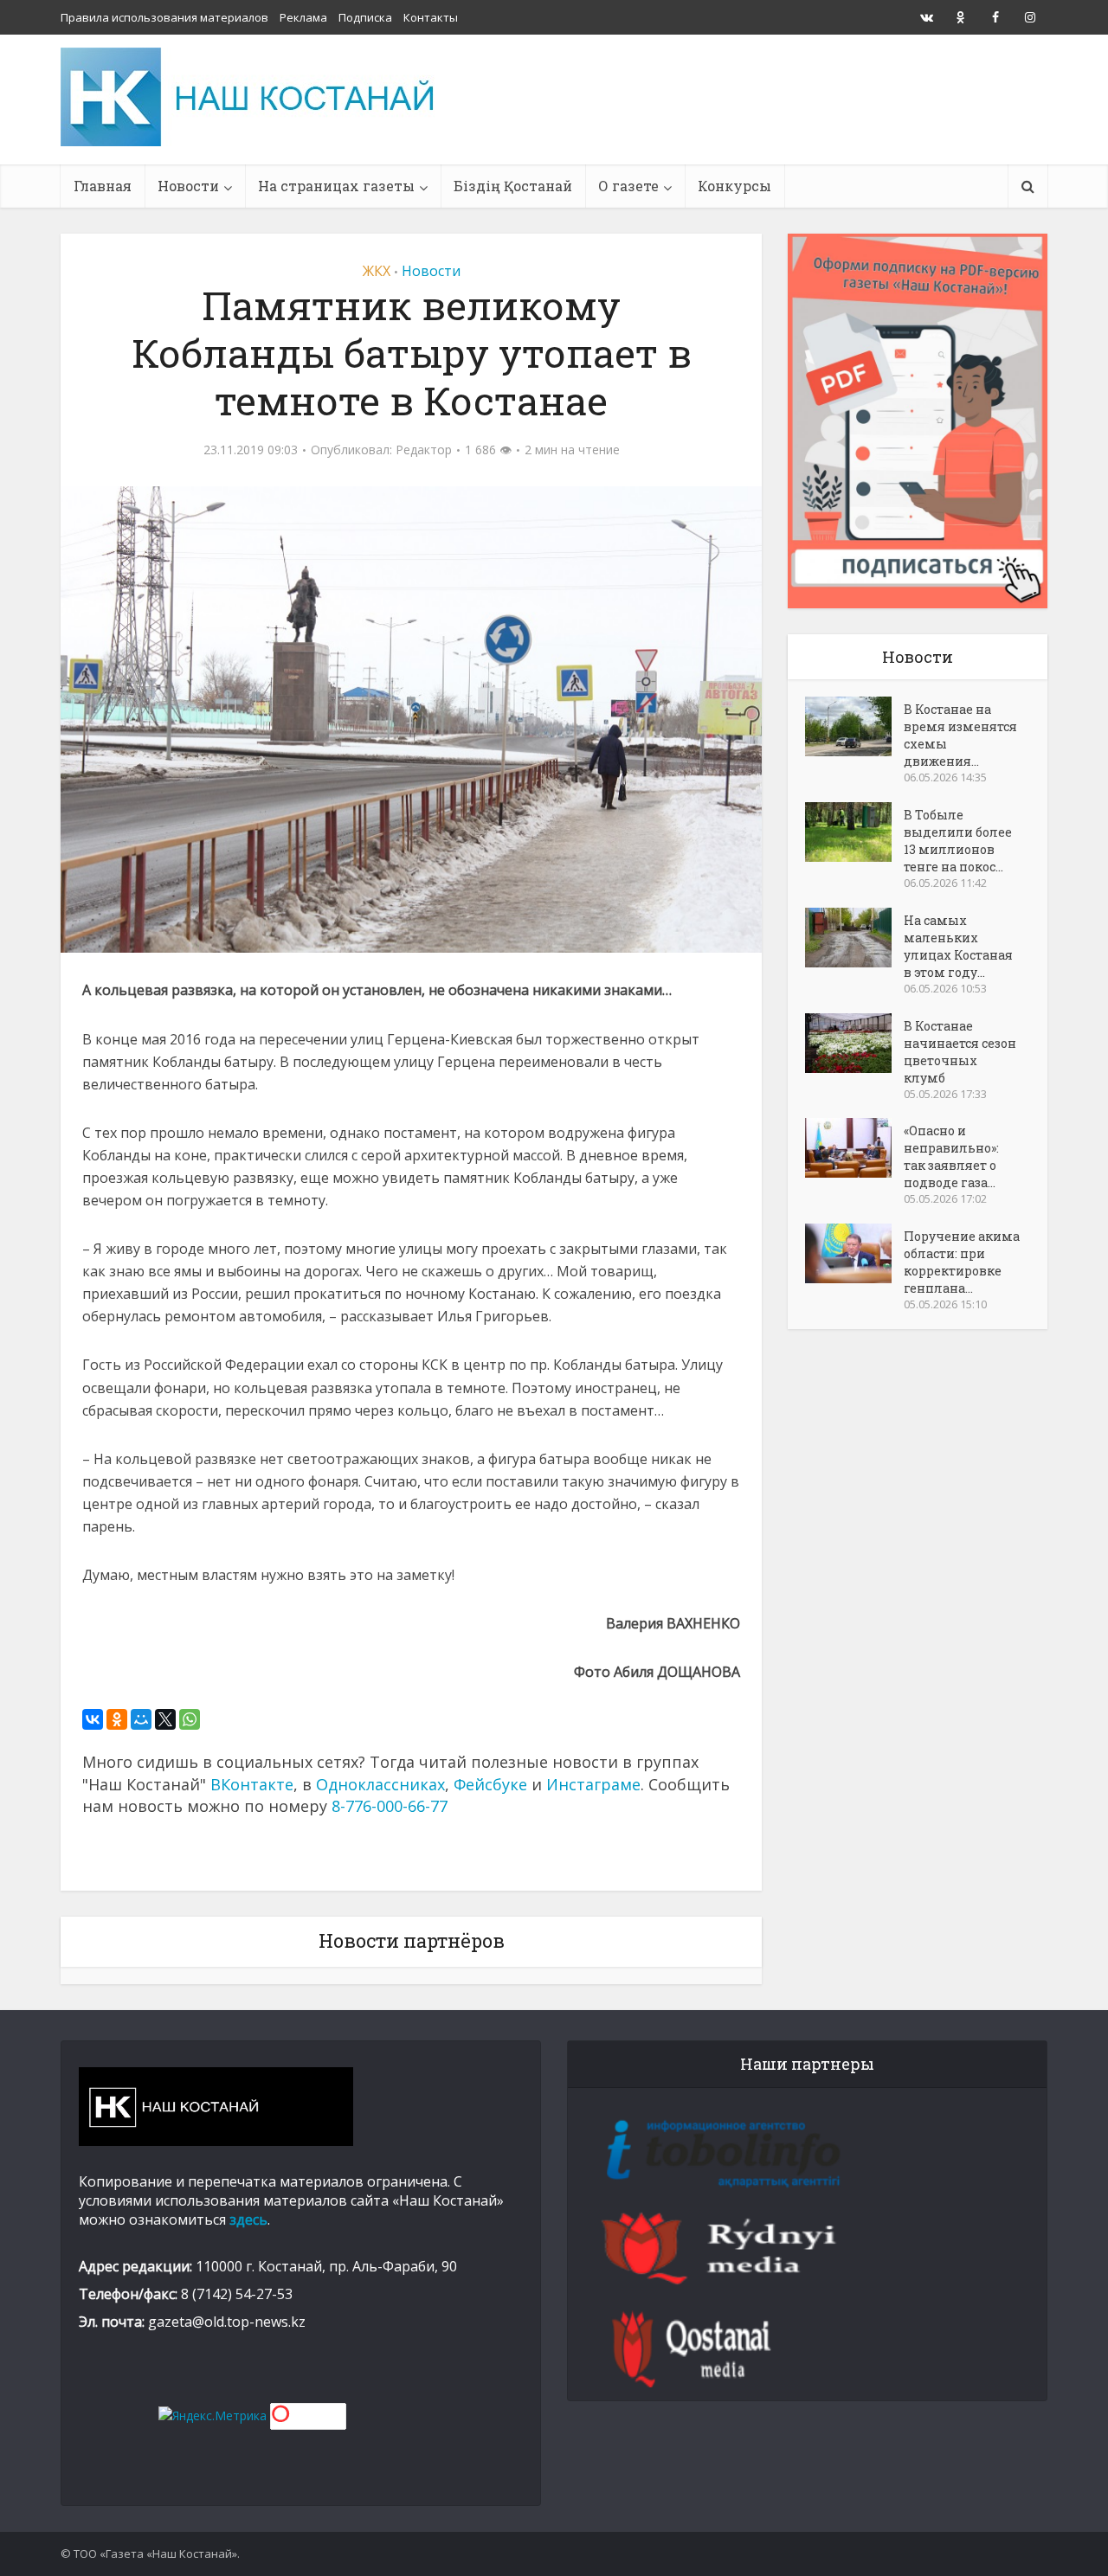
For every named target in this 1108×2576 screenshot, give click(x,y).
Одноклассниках (380, 1784)
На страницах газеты (336, 186)
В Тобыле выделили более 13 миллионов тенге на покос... (958, 841)
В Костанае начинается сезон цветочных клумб (960, 1052)
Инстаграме (593, 1784)
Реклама (303, 17)
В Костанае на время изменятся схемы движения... (960, 735)
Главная (103, 186)
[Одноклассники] (117, 1719)
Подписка (365, 17)
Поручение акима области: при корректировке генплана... (962, 1262)
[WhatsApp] (190, 1719)
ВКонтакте (252, 1784)
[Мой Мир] (141, 1719)
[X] (165, 1719)
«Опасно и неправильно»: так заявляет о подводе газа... (951, 1156)
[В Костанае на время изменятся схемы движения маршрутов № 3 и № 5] (854, 726)
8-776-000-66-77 (390, 1806)
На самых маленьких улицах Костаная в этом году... (958, 946)
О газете (628, 186)
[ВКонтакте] (93, 1719)
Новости (188, 186)
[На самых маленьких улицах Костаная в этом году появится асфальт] (854, 938)
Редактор (424, 450)
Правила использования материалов (164, 17)
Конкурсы (734, 186)
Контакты (431, 17)
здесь (248, 2219)
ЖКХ (377, 271)
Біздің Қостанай (513, 186)
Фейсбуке (490, 1784)
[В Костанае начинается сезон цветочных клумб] (854, 1043)
